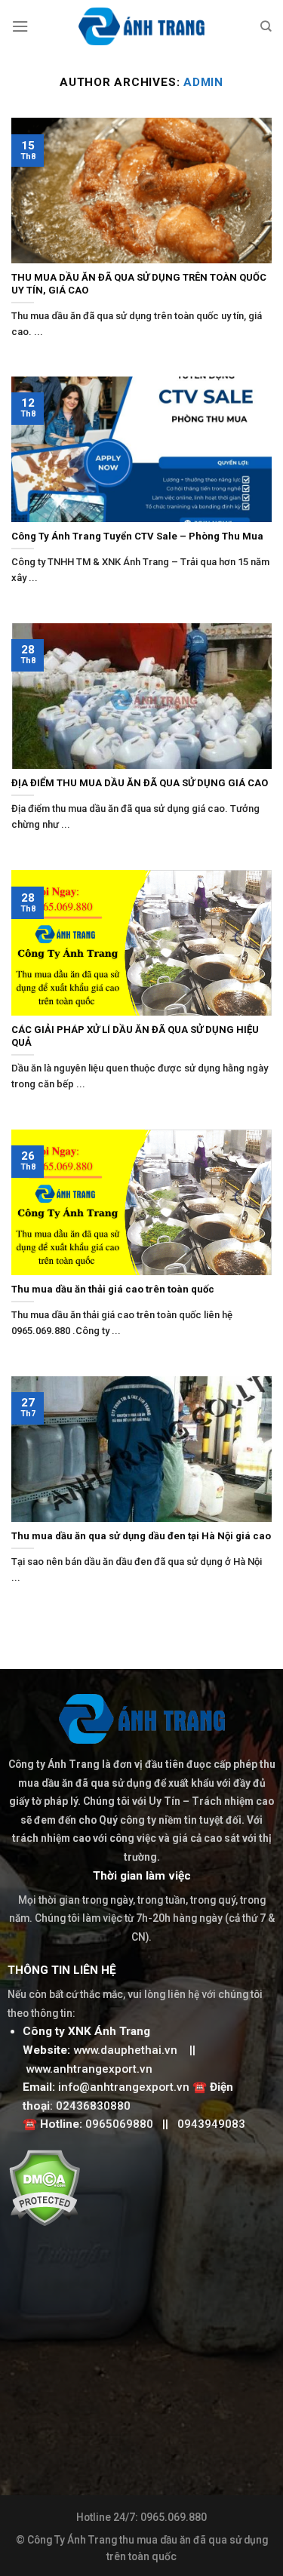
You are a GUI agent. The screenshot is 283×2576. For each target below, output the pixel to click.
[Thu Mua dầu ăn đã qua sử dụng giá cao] (141, 26)
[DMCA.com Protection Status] (44, 2187)
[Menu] (20, 26)
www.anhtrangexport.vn (89, 2069)
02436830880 (93, 2106)
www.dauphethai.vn (125, 2050)
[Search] (266, 26)
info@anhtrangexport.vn (124, 2087)
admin (203, 82)
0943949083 (211, 2124)
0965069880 (119, 2124)
